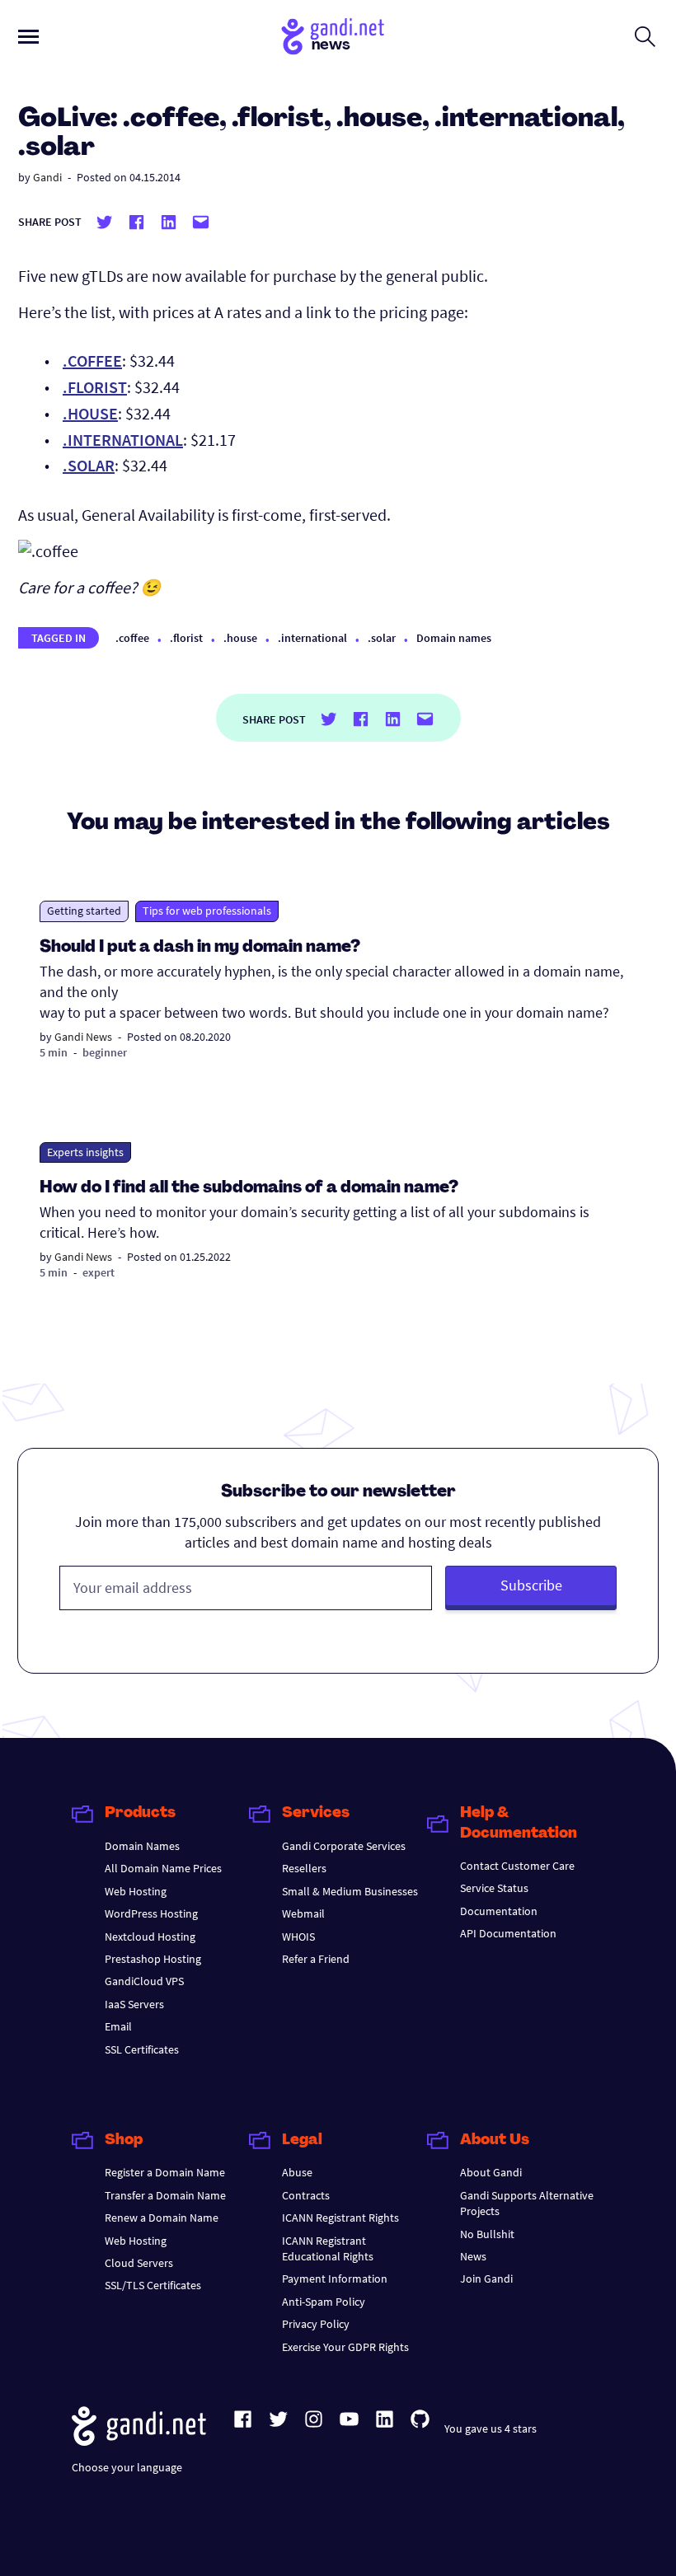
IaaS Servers (134, 2004)
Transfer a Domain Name (165, 2195)
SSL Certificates (142, 2049)
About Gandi (491, 2172)
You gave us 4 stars (491, 2428)
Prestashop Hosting (153, 1959)
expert (99, 1272)
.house (240, 638)
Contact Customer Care (517, 1866)
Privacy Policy (316, 2324)
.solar (382, 638)
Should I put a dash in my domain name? (200, 948)
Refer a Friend (316, 1959)
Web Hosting (136, 1891)
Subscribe (531, 1585)
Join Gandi (486, 2279)
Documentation (499, 1911)
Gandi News (83, 1037)
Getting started (84, 911)
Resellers (304, 1868)
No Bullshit (487, 2234)
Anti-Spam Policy (324, 2302)
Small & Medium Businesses (350, 1891)
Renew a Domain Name (162, 2218)
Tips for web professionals (207, 911)
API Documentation (508, 1933)
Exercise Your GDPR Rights (345, 2347)
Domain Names (142, 1846)
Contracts (306, 2195)
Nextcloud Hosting (150, 1937)
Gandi (47, 177)
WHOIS (298, 1937)
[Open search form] (645, 36)
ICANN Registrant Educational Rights (328, 2248)
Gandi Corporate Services (344, 1846)
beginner (105, 1052)
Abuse (297, 2172)
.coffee (132, 638)
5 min (54, 1052)
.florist (186, 638)
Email (118, 2026)
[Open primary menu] (28, 37)
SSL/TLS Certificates (153, 2285)
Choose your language (127, 2467)
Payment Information (335, 2279)
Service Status (494, 1888)
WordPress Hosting (151, 1913)
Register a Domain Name (165, 2172)
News (473, 2256)
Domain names (454, 638)
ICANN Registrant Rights (340, 2218)
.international (312, 638)
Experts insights (85, 1152)
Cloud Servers (139, 2263)
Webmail (303, 1913)
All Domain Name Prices (163, 1868)
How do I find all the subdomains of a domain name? (249, 1188)
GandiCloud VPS (144, 1981)
